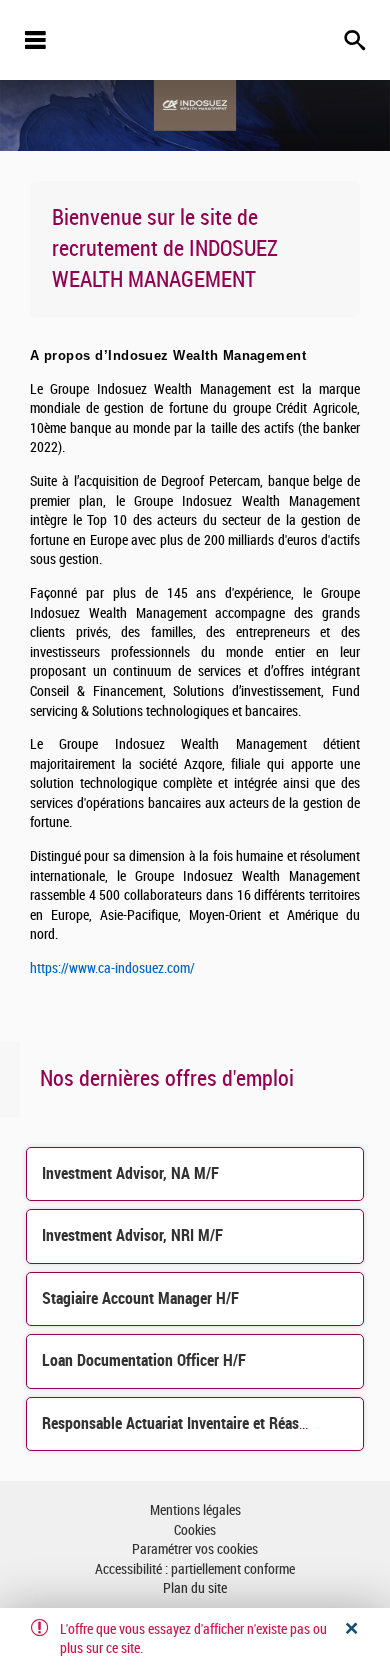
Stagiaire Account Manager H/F (140, 1298)
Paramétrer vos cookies (195, 1549)
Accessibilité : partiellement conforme (195, 1569)
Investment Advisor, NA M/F (130, 1173)
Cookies (195, 1530)
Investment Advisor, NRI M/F (132, 1235)
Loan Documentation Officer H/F (144, 1360)
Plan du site (195, 1588)
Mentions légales (195, 1510)
